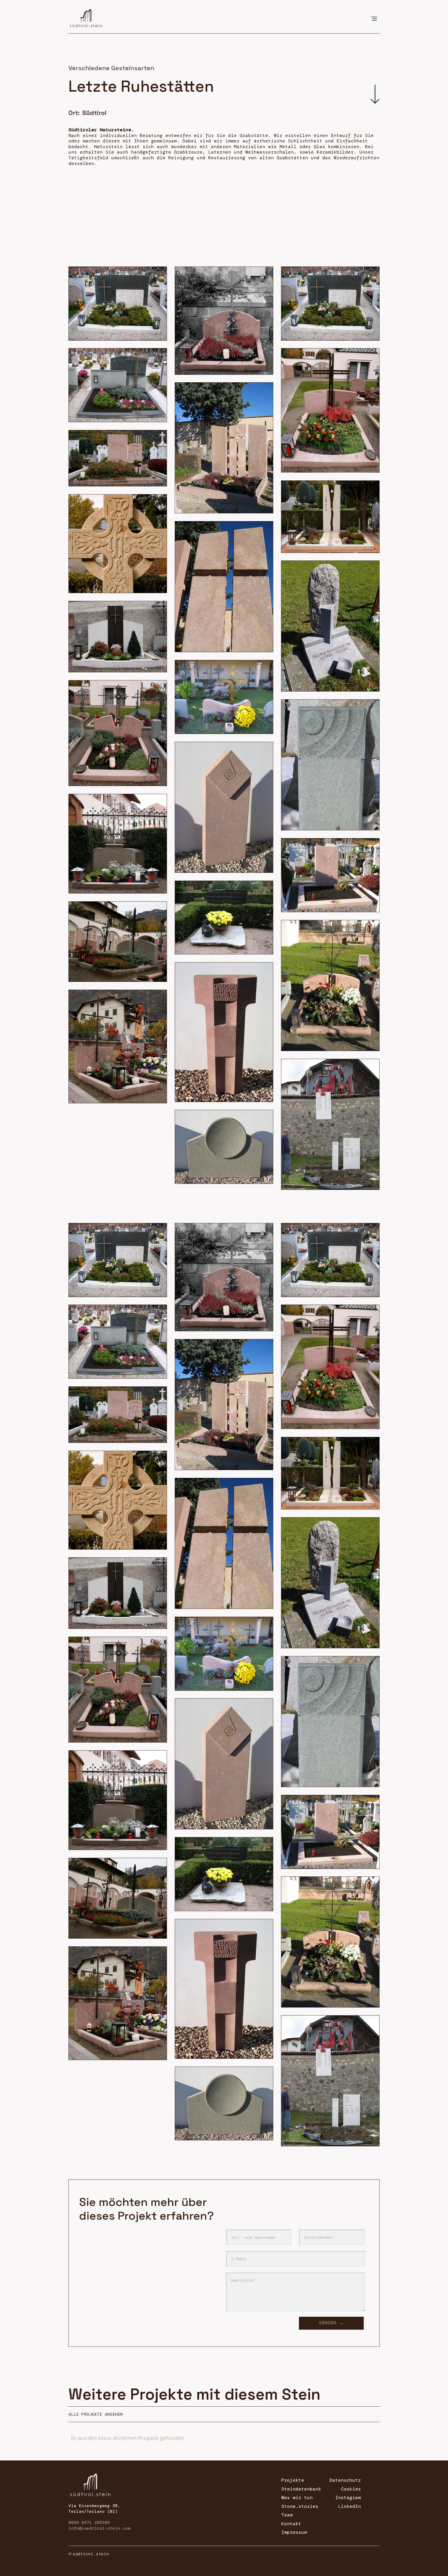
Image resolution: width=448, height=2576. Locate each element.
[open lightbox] (118, 304)
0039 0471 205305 (89, 2523)
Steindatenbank (301, 2489)
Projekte (293, 2480)
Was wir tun (297, 2498)
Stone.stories (300, 2507)
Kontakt (291, 2524)
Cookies (351, 2489)
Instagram (348, 2498)
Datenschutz (345, 2480)
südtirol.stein (91, 2554)
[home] (86, 17)
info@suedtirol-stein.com (100, 2528)
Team (287, 2515)
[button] (374, 18)
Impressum (294, 2532)
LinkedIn (349, 2507)
